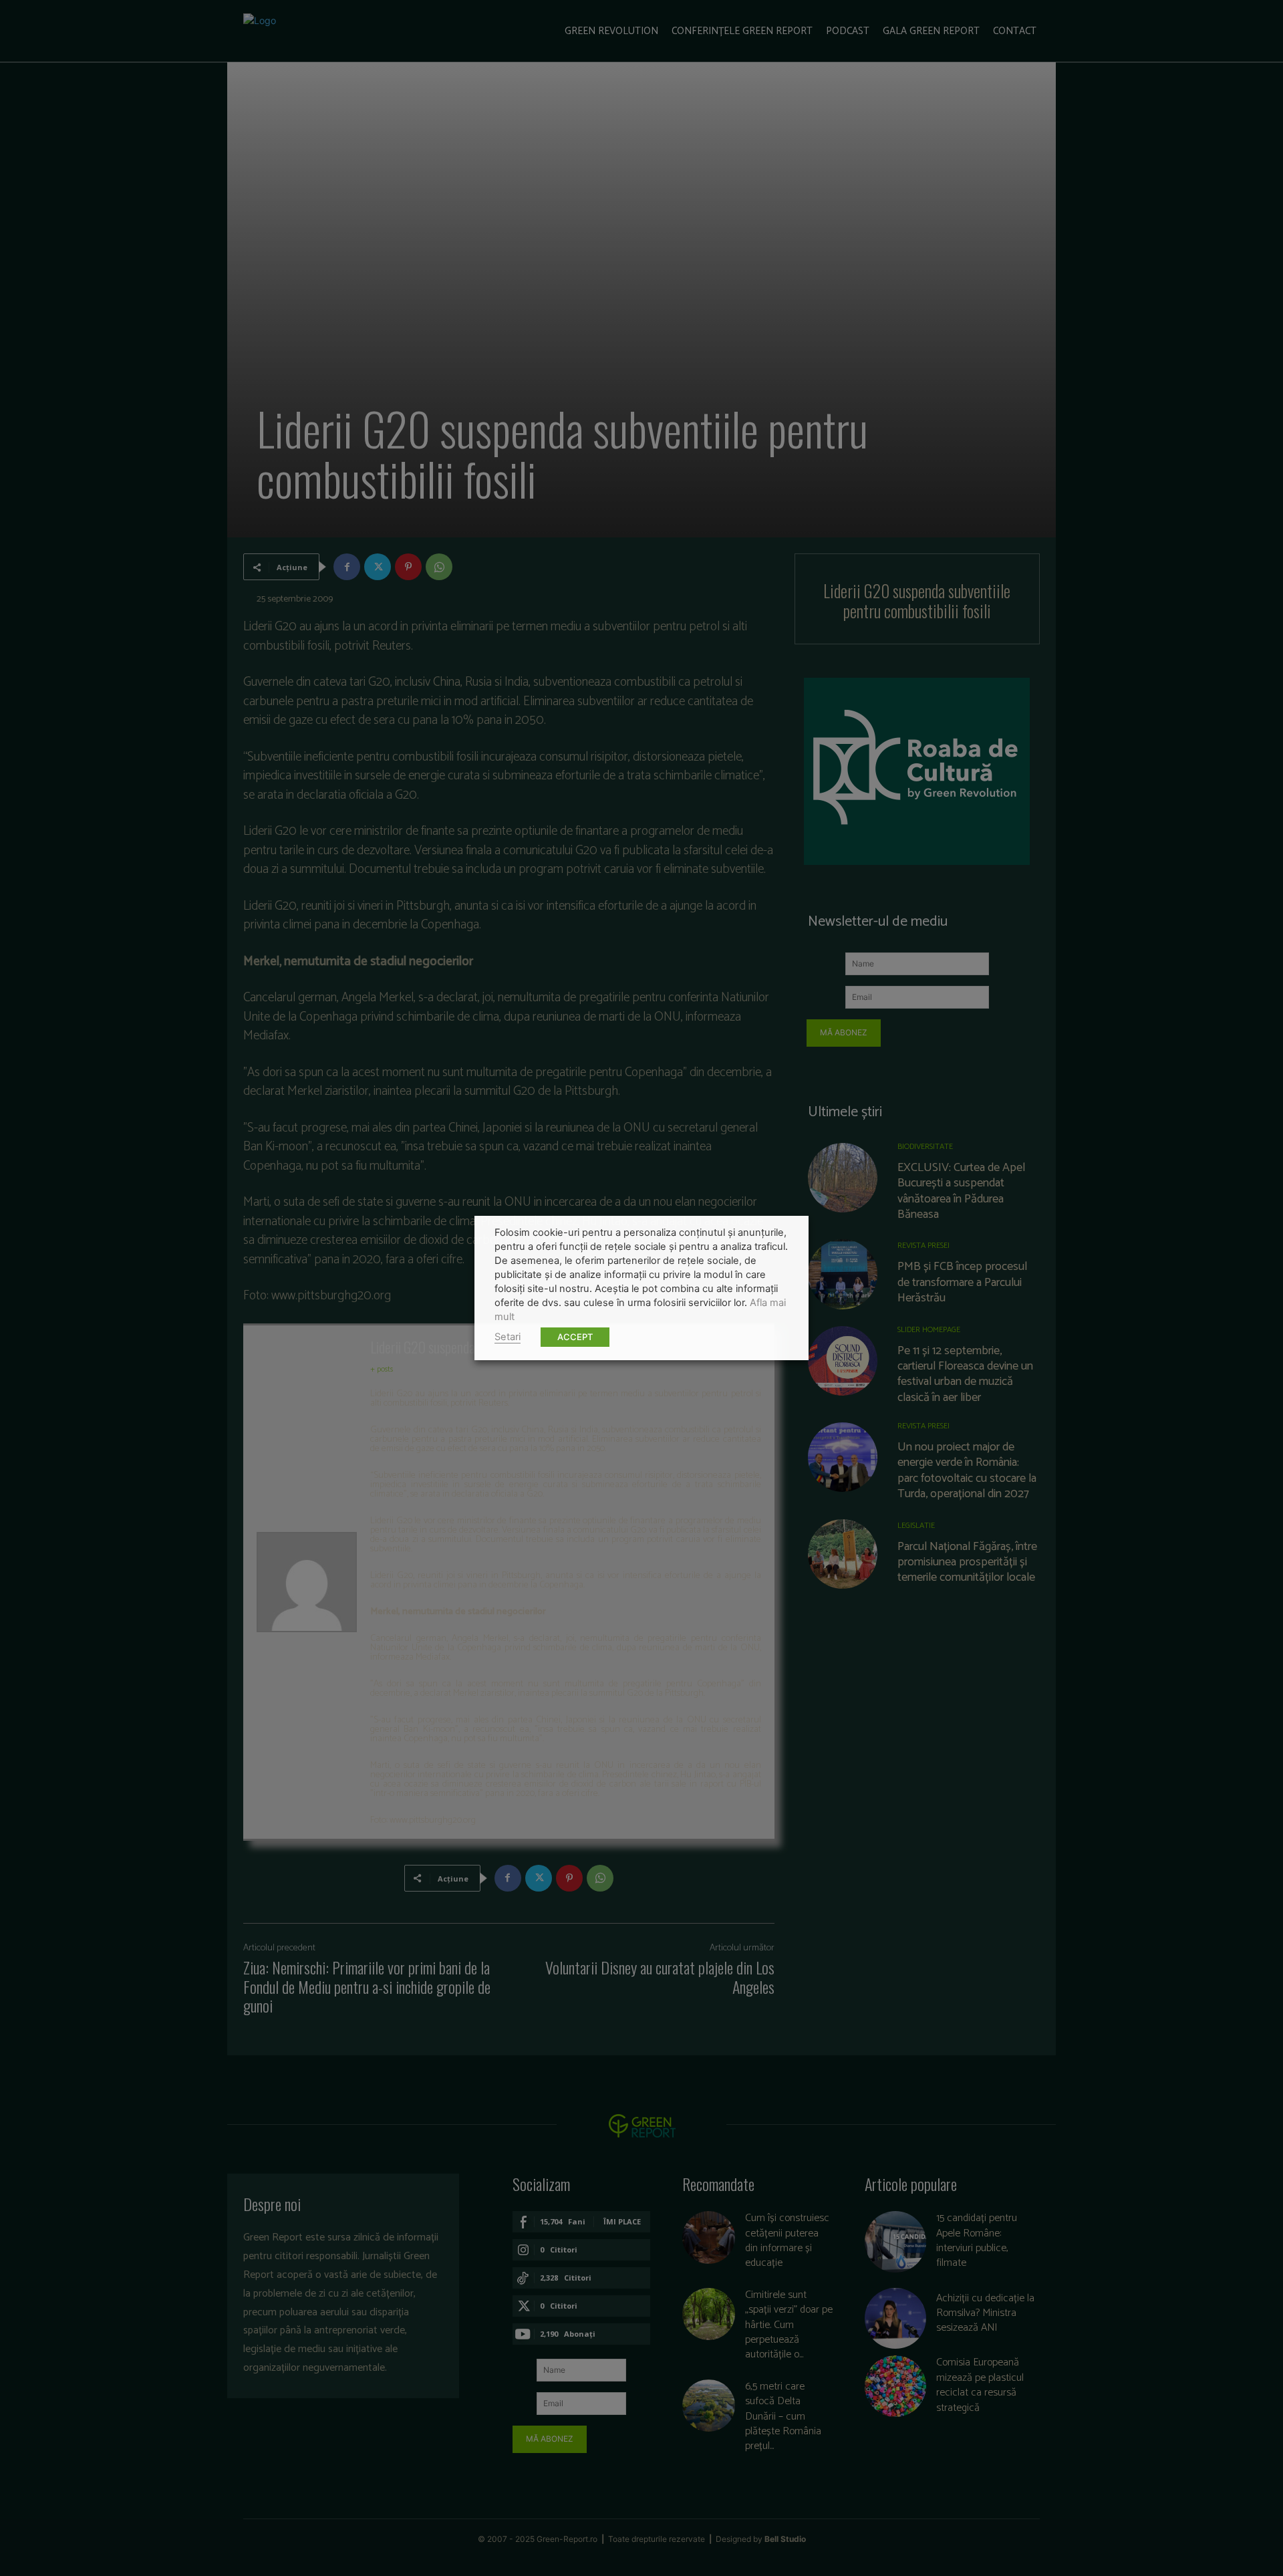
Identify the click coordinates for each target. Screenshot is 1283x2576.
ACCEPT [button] (575, 1337)
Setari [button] (508, 1337)
